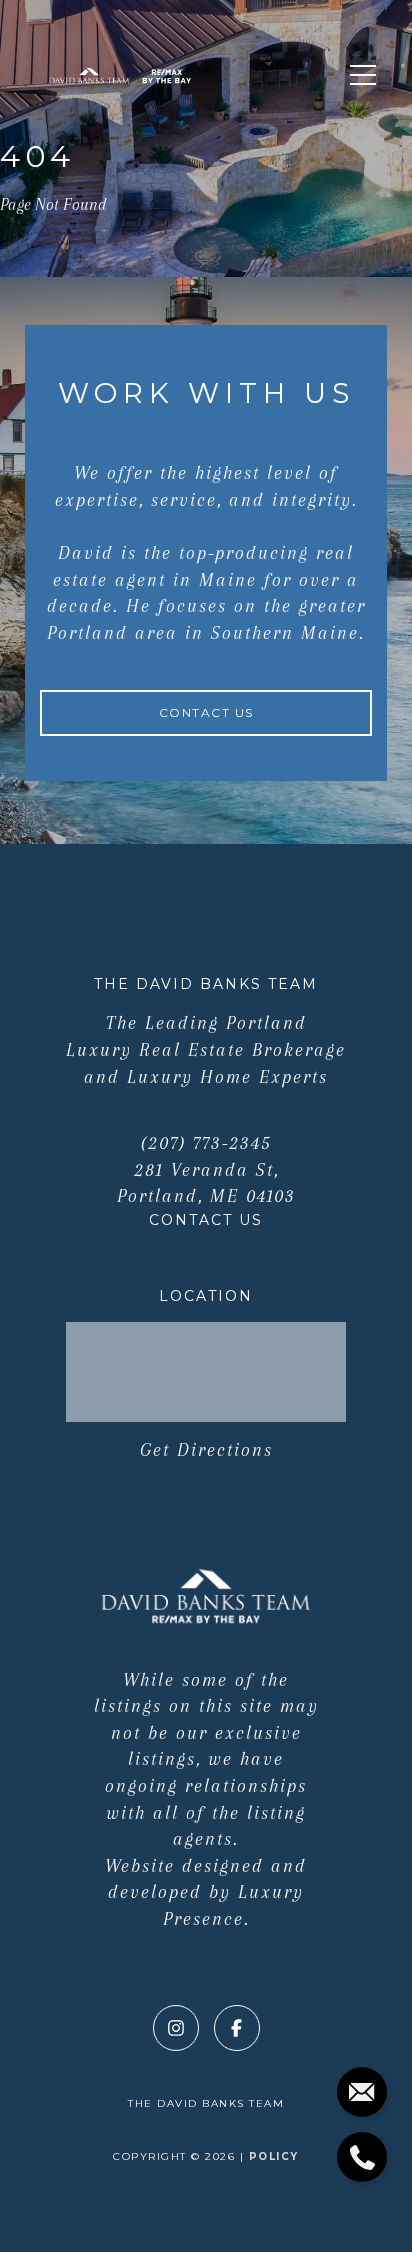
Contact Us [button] (206, 712)
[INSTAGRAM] (176, 2028)
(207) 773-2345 (206, 1143)
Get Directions (206, 1450)
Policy (274, 2156)
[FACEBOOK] (237, 2028)
